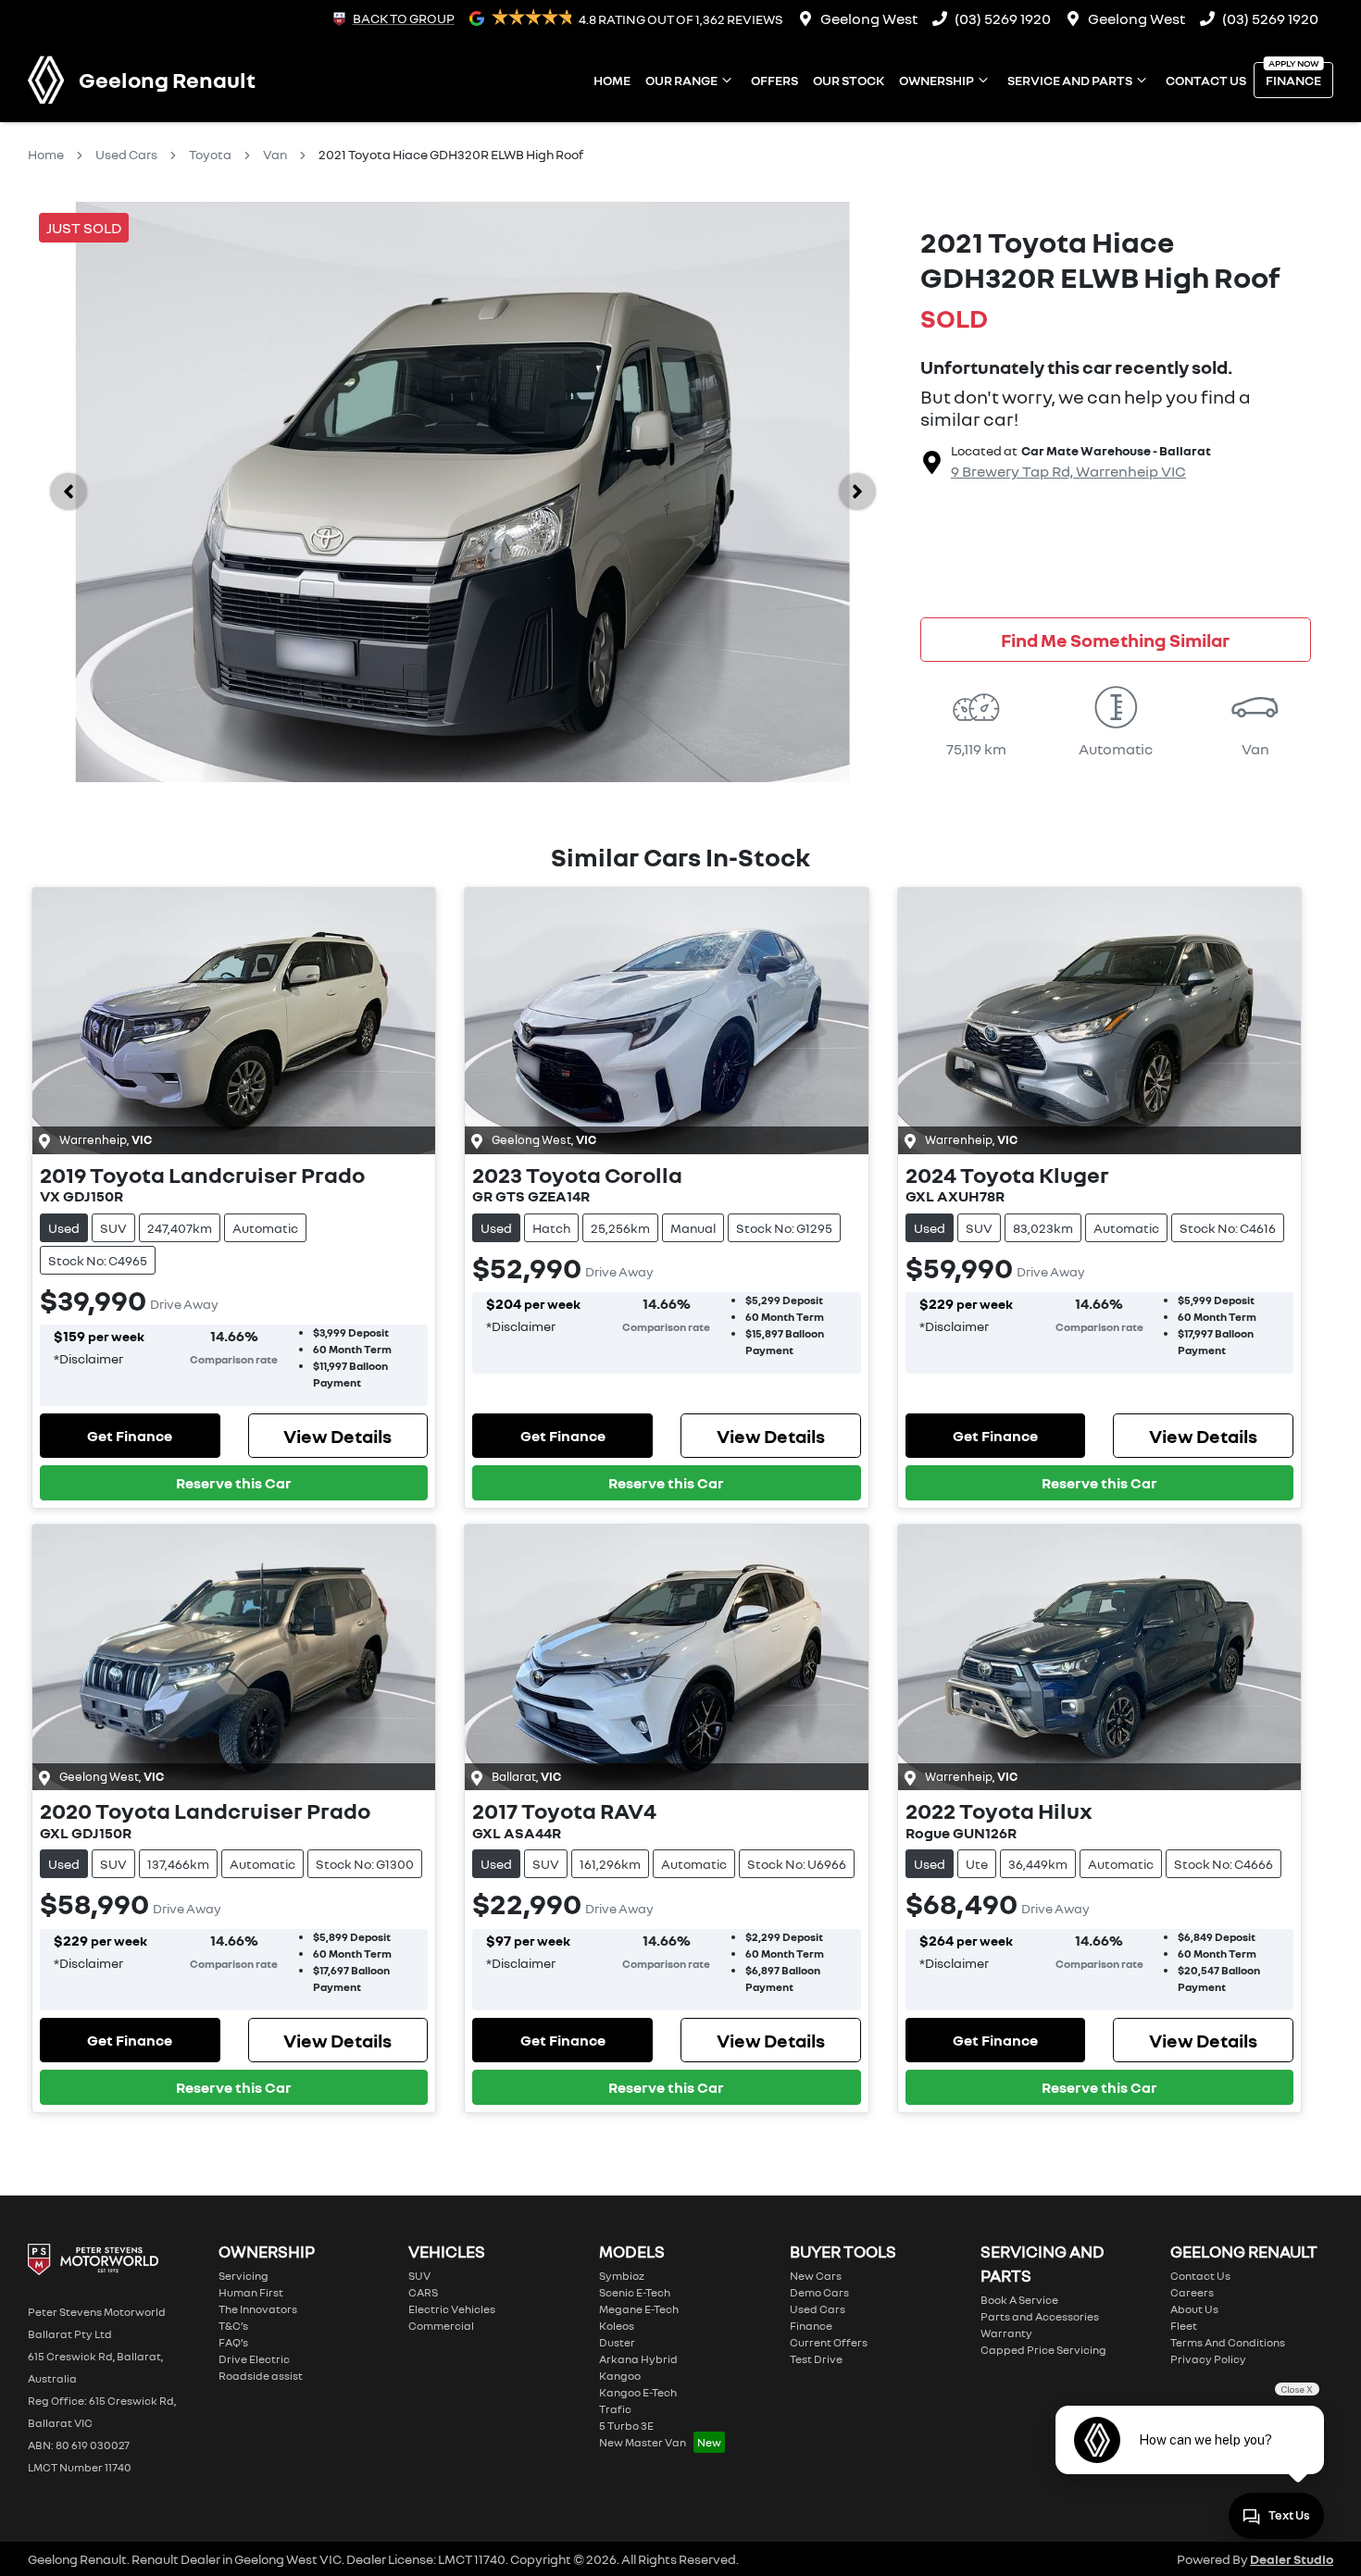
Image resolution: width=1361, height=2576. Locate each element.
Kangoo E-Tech (638, 2392)
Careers (1192, 2292)
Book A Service (1019, 2300)
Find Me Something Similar (1115, 640)
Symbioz (622, 2276)
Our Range (681, 80)
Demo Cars (819, 2292)
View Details (337, 1436)
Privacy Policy (1208, 2359)
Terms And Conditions (1228, 2342)
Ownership (936, 80)
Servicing (243, 2276)
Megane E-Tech (639, 2309)
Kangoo (620, 2376)
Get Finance (130, 1436)
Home (612, 80)
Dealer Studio (1292, 2559)
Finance (1293, 80)
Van (275, 154)
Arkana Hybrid (638, 2359)
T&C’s (233, 2326)
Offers (774, 80)
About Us (1194, 2309)
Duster (617, 2342)
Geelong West (869, 19)
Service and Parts (1070, 80)
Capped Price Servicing (1043, 2350)
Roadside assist (261, 2376)
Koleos (617, 2326)
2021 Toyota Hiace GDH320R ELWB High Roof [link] (451, 154)
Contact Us (1206, 80)
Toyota (210, 154)
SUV (419, 2276)
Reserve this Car (234, 1483)
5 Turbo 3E (626, 2426)
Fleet (1184, 2326)
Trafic (615, 2409)
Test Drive (816, 2359)
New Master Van (643, 2442)
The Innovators (258, 2309)
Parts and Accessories (1040, 2316)
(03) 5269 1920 (1003, 19)
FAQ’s (233, 2342)
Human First (251, 2292)
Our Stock (849, 80)
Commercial (441, 2326)
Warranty (1006, 2333)
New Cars (816, 2276)
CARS (423, 2292)
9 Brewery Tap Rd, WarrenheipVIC (1068, 471)
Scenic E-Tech (635, 2292)
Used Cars (126, 154)
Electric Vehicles (452, 2309)
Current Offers (829, 2342)
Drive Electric (254, 2359)
